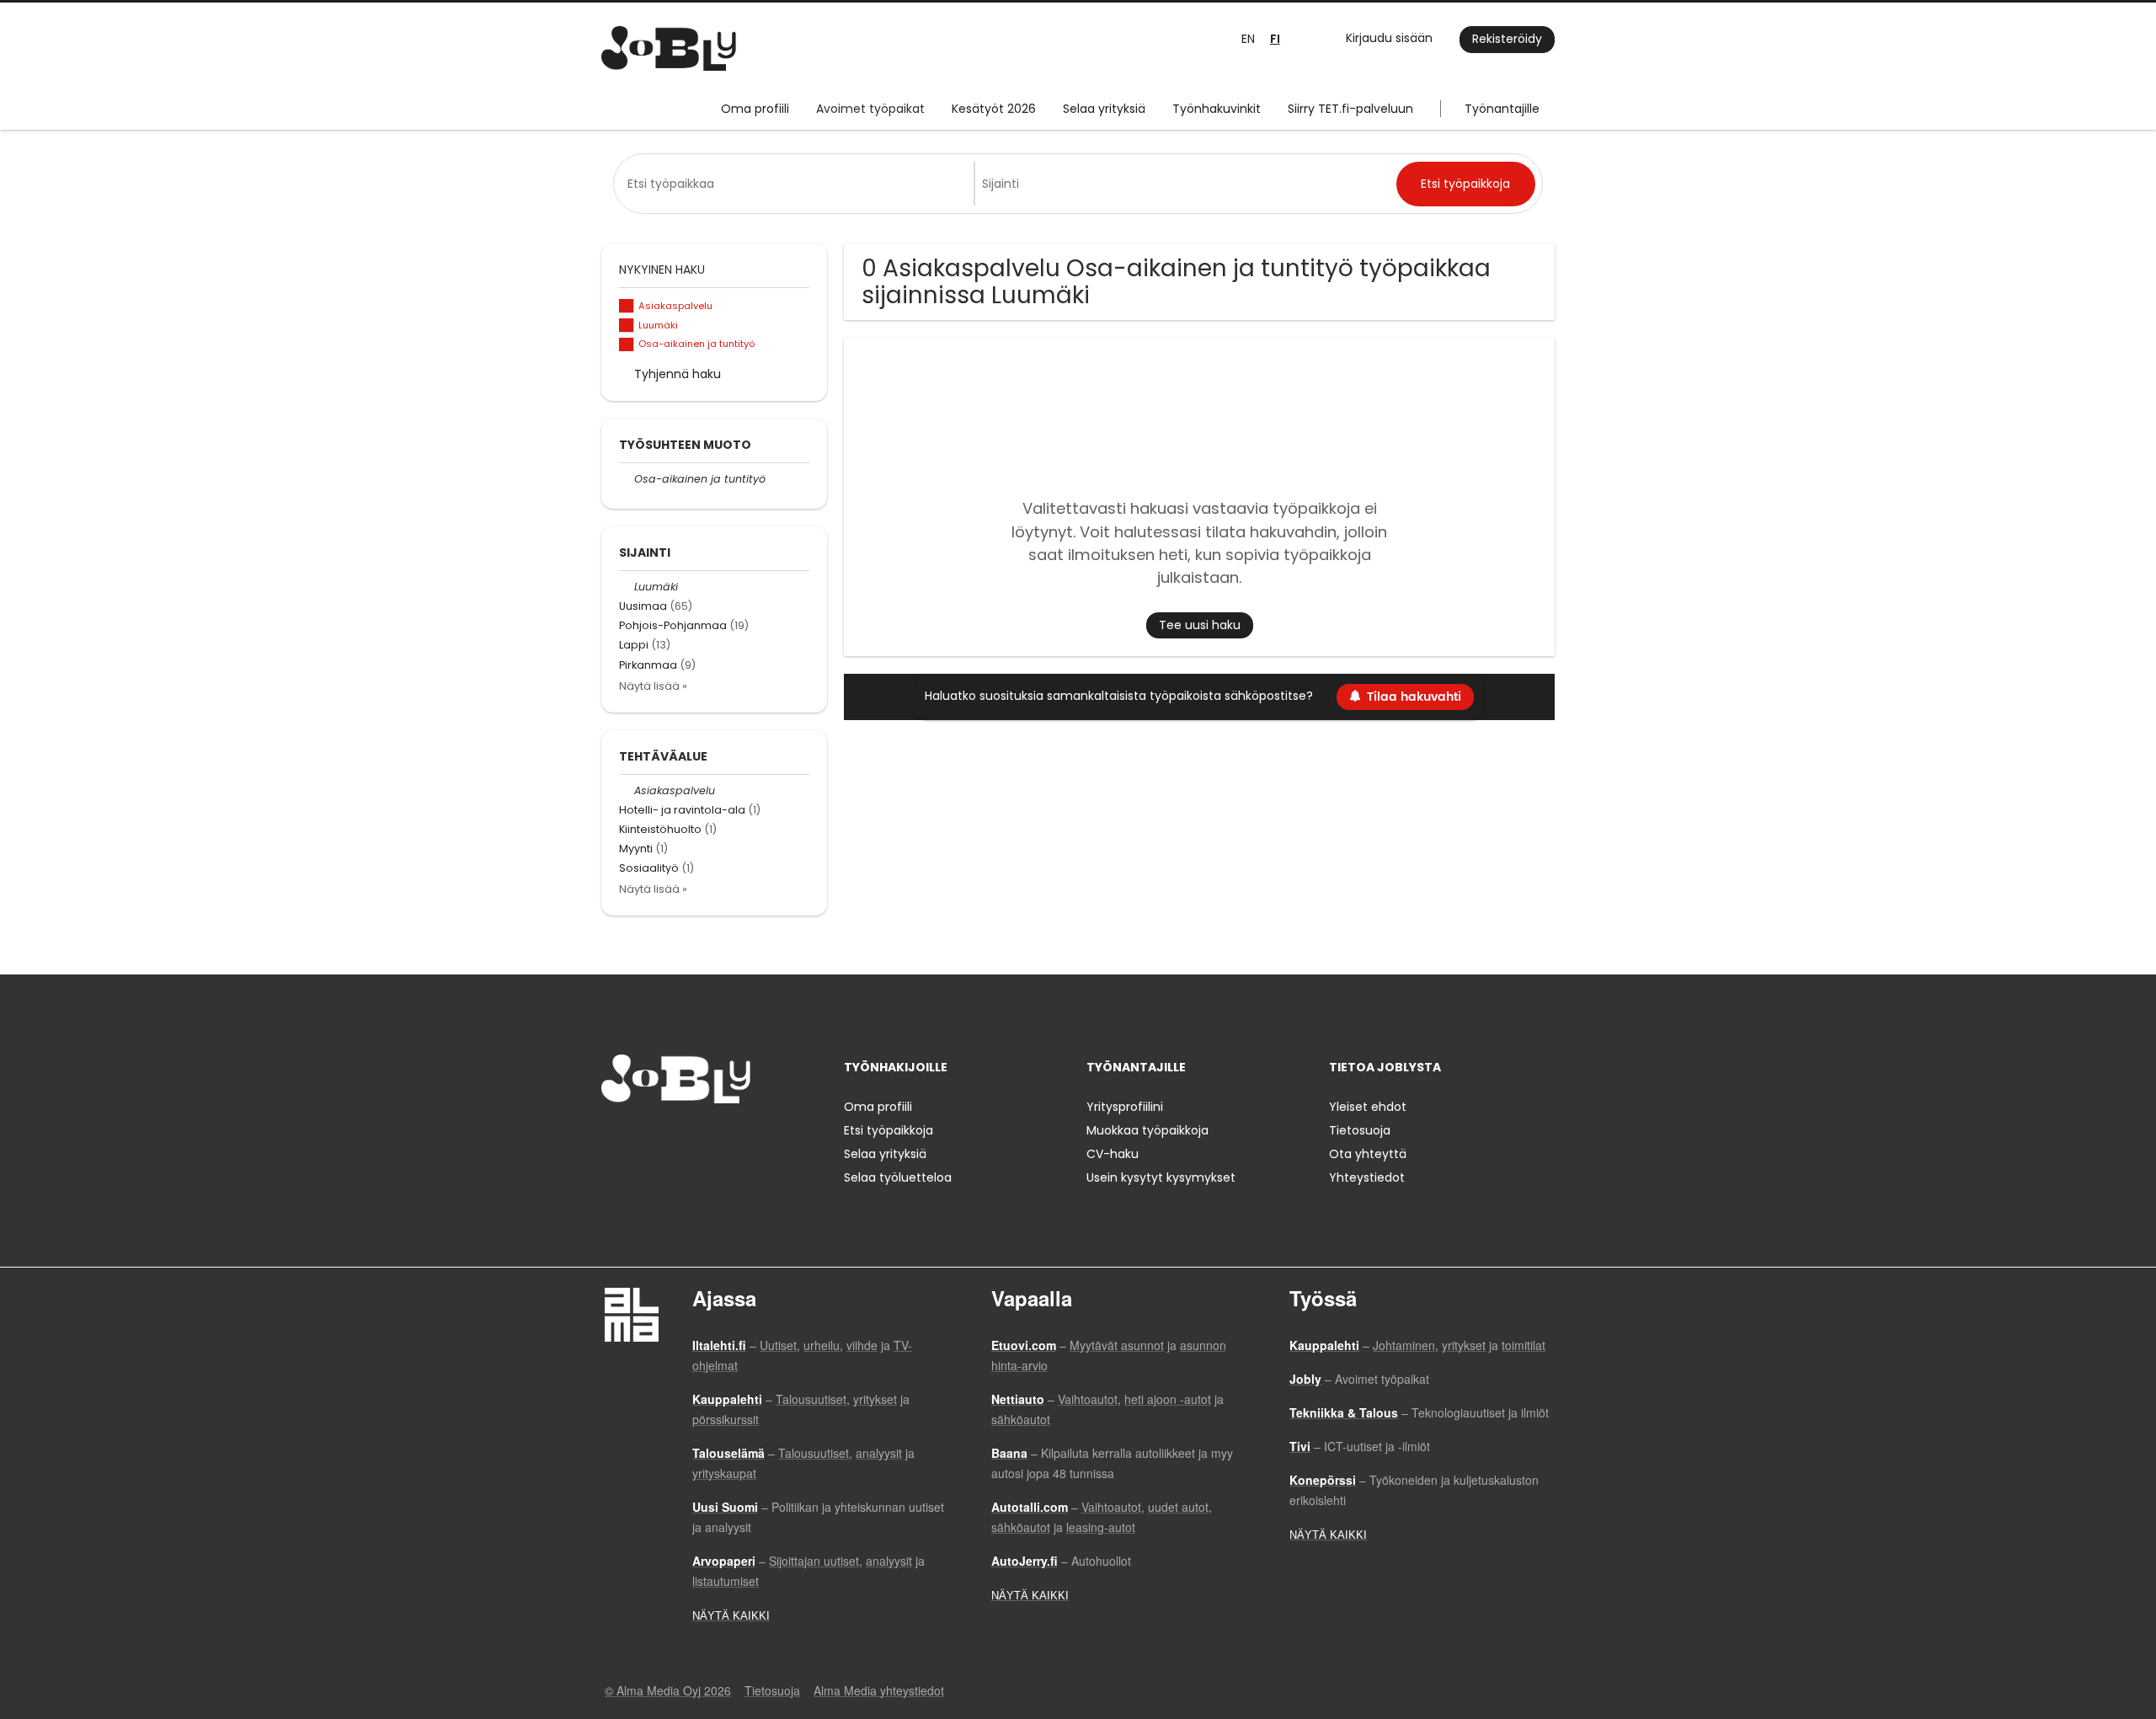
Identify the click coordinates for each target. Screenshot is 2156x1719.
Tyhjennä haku (678, 374)
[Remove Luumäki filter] (627, 587)
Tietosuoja (1360, 1130)
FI (1275, 39)
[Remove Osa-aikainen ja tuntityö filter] (627, 479)
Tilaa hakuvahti (1414, 697)
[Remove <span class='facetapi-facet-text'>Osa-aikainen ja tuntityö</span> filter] (627, 345)
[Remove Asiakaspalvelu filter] (627, 790)
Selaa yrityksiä (1104, 109)
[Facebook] (614, 1138)
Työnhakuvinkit (1217, 109)
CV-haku (1113, 1154)
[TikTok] (697, 1138)
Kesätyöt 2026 (994, 109)
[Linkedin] (669, 1138)
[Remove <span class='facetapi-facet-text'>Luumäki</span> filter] (627, 326)
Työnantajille (1502, 109)
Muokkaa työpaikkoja (1147, 1130)
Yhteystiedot (1367, 1177)
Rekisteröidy (1507, 39)
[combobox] (797, 184)
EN (1248, 39)
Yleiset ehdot (1368, 1107)
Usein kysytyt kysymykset (1161, 1177)
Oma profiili (755, 109)
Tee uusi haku (1200, 625)
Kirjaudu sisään (1389, 38)
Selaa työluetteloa (898, 1177)
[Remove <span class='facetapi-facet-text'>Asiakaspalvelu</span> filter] (627, 306)
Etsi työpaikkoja (889, 1130)
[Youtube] (722, 1138)
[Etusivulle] (669, 48)
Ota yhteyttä (1368, 1154)
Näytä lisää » (653, 686)
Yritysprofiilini (1125, 1107)
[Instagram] (641, 1138)
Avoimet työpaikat (870, 109)
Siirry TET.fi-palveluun (1350, 109)
